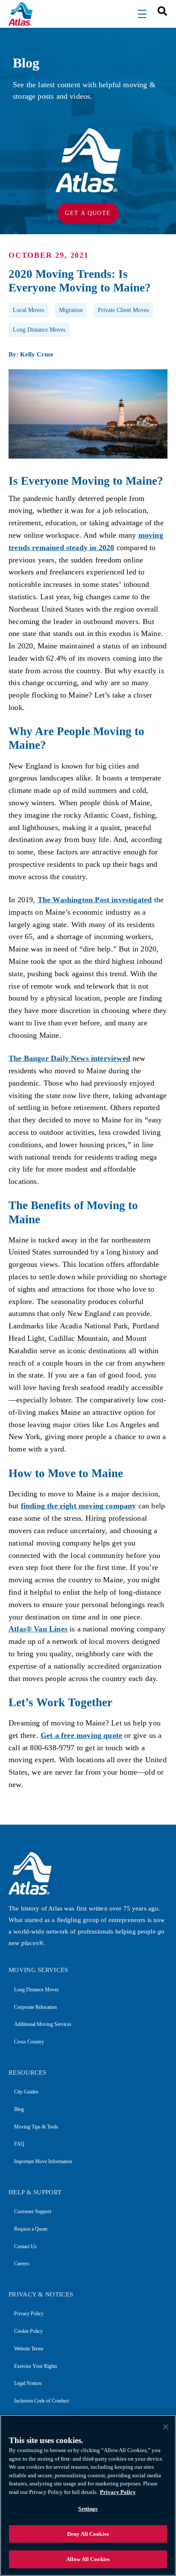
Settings (88, 2509)
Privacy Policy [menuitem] (29, 2314)
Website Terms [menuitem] (29, 2349)
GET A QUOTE (88, 213)
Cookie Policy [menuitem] (28, 2331)
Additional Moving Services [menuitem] (43, 2024)
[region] (88, 2495)
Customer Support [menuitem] (33, 2211)
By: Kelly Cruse (31, 354)
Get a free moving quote (81, 1735)
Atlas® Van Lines (38, 1629)
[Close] (166, 2427)
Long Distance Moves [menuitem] (37, 1990)
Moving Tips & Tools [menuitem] (36, 2127)
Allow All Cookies (88, 2559)
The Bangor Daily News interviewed (69, 1058)
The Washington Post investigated (95, 900)
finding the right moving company (79, 1506)
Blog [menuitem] (19, 2109)
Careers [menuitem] (22, 2264)
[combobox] (159, 10)
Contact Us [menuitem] (25, 2246)
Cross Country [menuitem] (29, 2042)
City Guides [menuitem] (26, 2092)
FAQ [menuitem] (19, 2144)
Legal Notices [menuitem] (28, 2383)
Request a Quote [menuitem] (31, 2229)
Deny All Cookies (88, 2534)
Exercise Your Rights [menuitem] (36, 2366)
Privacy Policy (118, 2492)
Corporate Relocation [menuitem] (35, 2007)
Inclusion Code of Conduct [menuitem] (41, 2401)
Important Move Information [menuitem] (43, 2161)
